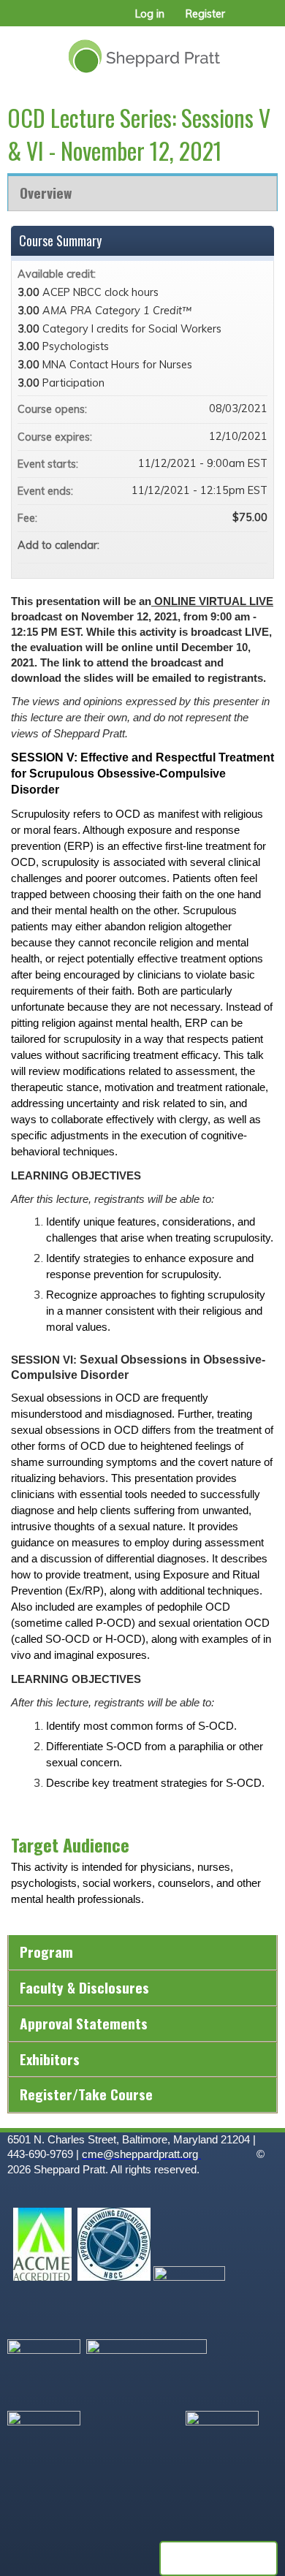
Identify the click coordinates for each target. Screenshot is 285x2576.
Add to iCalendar (237, 544)
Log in (150, 14)
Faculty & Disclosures (84, 1987)
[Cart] (242, 21)
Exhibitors (50, 2059)
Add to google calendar (199, 545)
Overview (46, 193)
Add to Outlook (256, 545)
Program (46, 1952)
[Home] (142, 51)
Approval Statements (84, 2023)
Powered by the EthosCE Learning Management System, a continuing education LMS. (218, 2558)
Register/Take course (86, 2094)
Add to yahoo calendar (218, 545)
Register (205, 14)
